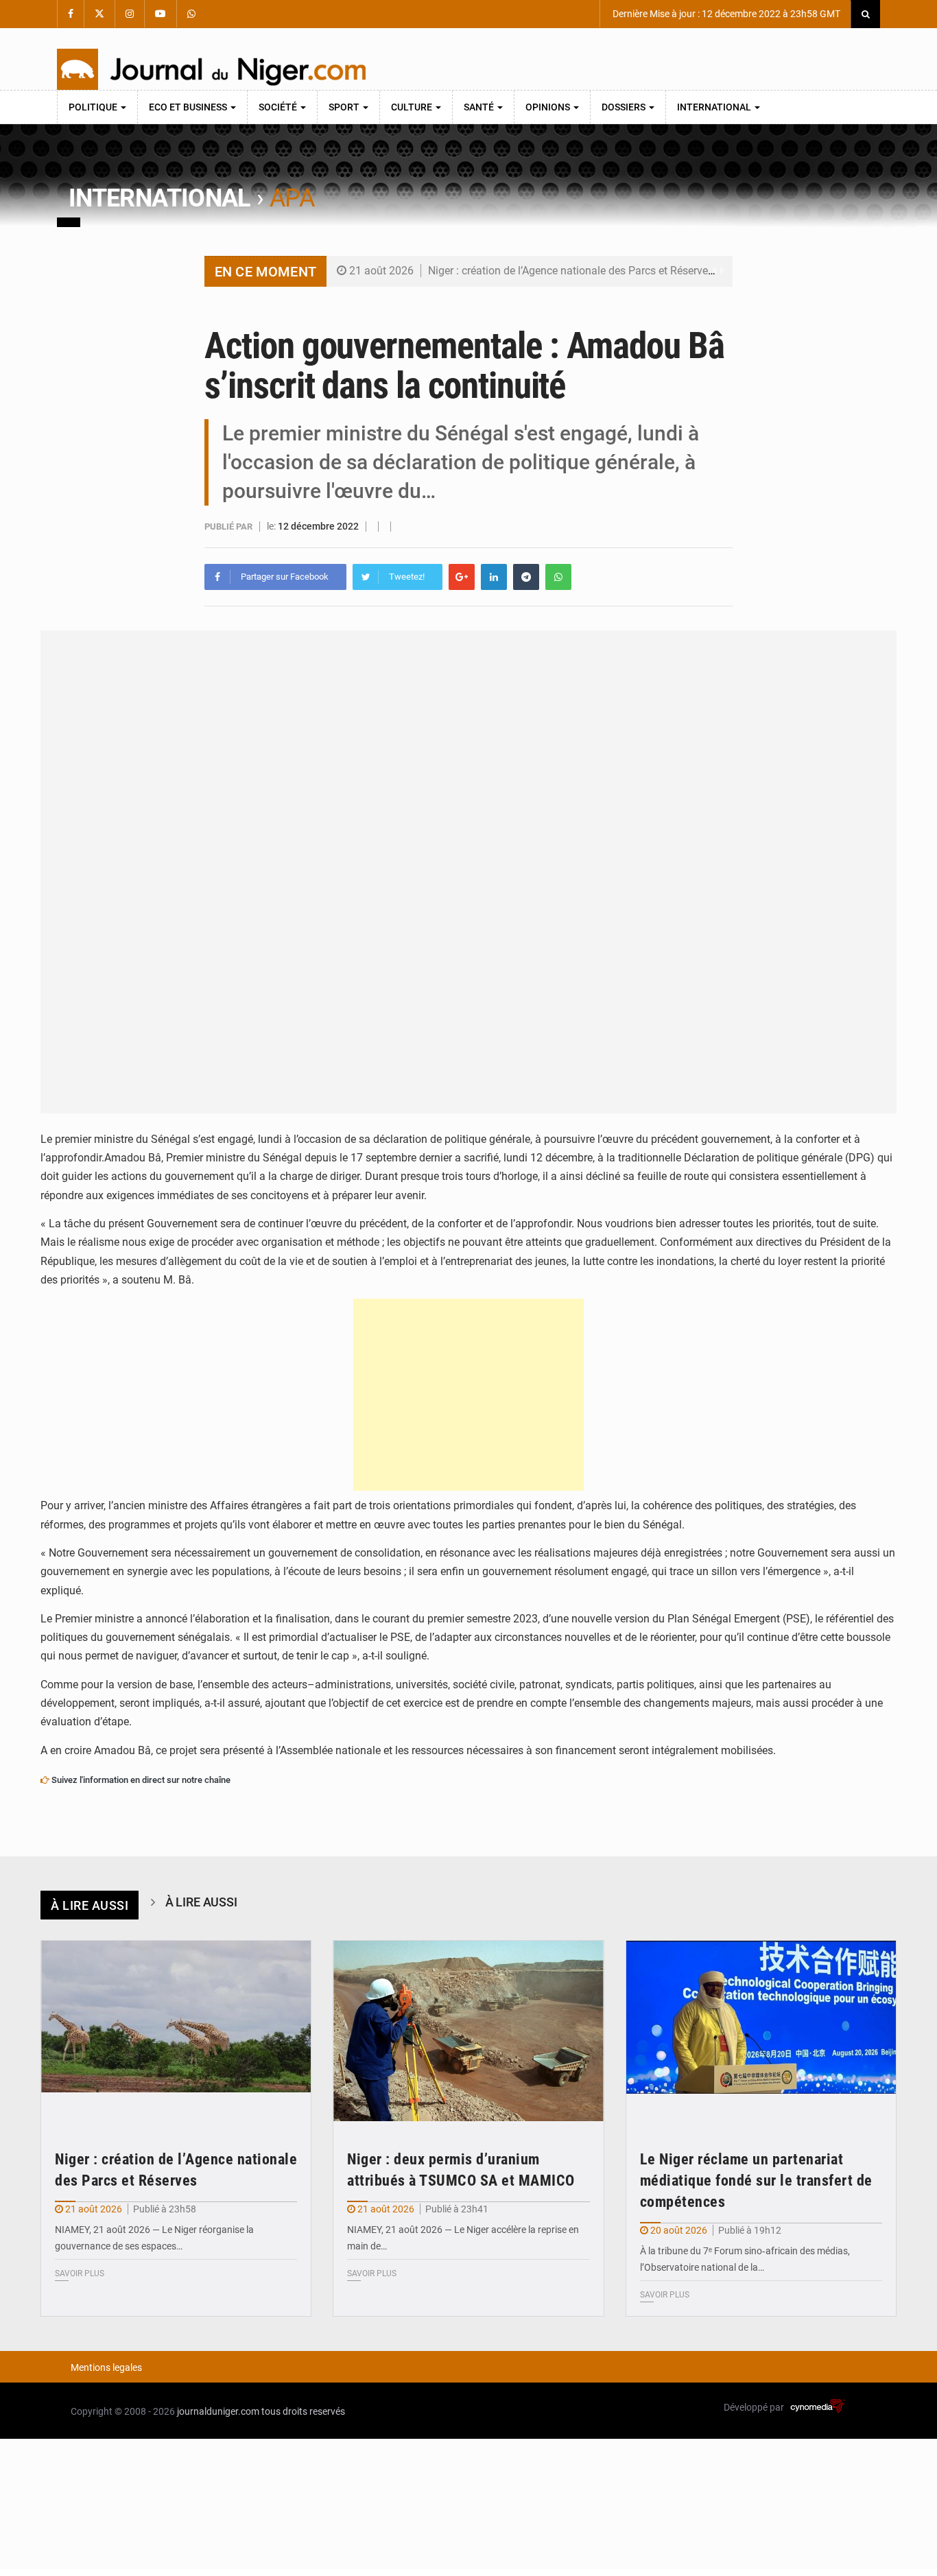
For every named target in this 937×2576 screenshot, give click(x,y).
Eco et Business (189, 107)
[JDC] (211, 69)
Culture (413, 107)
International (715, 107)
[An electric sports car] (176, 2031)
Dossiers (625, 107)
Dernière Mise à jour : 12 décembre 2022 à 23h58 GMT (725, 14)
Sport (345, 107)
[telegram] (526, 577)
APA (292, 198)
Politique (94, 107)
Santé (480, 107)
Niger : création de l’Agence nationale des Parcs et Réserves (571, 271)
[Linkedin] (494, 577)
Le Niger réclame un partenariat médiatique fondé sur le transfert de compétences (756, 2181)
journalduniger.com (218, 2411)
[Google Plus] (462, 577)
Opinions (549, 107)
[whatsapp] (558, 577)
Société (279, 107)
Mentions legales (106, 2367)
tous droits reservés (303, 2411)
